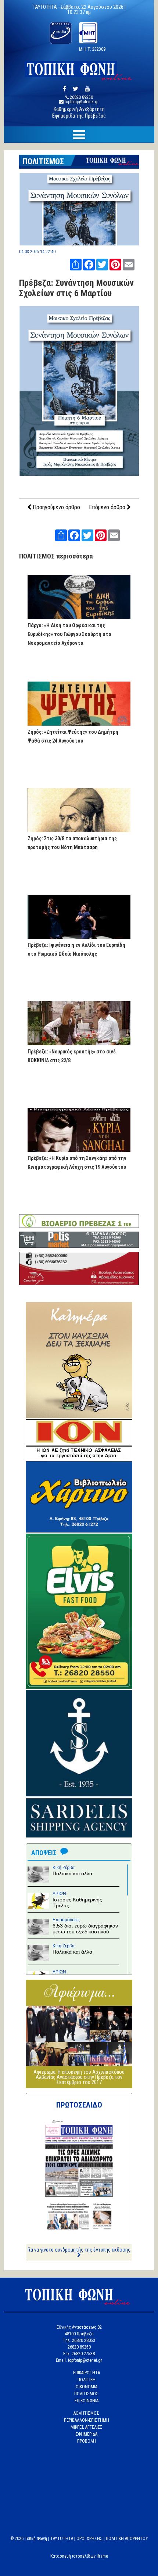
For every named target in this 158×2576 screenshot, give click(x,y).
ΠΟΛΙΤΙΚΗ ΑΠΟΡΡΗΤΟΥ (127, 2539)
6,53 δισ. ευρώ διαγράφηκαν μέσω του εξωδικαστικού (85, 1929)
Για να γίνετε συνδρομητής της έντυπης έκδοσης (79, 2250)
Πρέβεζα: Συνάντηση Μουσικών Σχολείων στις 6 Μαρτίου (76, 288)
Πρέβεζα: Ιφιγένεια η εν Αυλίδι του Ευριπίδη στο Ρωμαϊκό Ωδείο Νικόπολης (76, 949)
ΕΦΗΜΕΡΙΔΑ (87, 2434)
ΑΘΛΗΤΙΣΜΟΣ (86, 2413)
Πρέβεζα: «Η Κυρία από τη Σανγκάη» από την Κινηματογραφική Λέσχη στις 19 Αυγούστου (77, 1163)
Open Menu (79, 135)
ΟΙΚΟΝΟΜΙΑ (87, 2387)
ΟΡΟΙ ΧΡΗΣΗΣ (89, 2539)
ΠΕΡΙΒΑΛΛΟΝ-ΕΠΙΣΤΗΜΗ (87, 2420)
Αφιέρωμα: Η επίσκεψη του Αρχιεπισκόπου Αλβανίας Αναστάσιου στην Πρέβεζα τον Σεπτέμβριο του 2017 (79, 2077)
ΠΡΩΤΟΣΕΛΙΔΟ (79, 2105)
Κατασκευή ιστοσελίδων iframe (79, 2556)
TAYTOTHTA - (47, 7)
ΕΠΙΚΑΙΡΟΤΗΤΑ (87, 2373)
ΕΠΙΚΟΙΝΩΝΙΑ (87, 2401)
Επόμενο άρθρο (108, 507)
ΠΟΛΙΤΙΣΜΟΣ (43, 161)
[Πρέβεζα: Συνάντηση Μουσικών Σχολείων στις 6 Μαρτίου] (79, 243)
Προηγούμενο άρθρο (56, 507)
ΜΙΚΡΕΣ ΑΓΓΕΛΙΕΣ (87, 2427)
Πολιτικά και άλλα (72, 1873)
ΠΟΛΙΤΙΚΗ (87, 2380)
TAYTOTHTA (62, 2539)
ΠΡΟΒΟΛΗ (87, 2441)
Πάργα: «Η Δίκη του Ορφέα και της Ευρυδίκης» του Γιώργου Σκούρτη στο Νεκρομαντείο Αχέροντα (69, 634)
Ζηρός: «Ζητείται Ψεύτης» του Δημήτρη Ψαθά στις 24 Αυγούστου (73, 736)
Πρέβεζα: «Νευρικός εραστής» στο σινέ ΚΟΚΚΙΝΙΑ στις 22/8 (72, 1056)
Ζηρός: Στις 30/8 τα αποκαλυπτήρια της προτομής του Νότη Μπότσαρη (72, 843)
